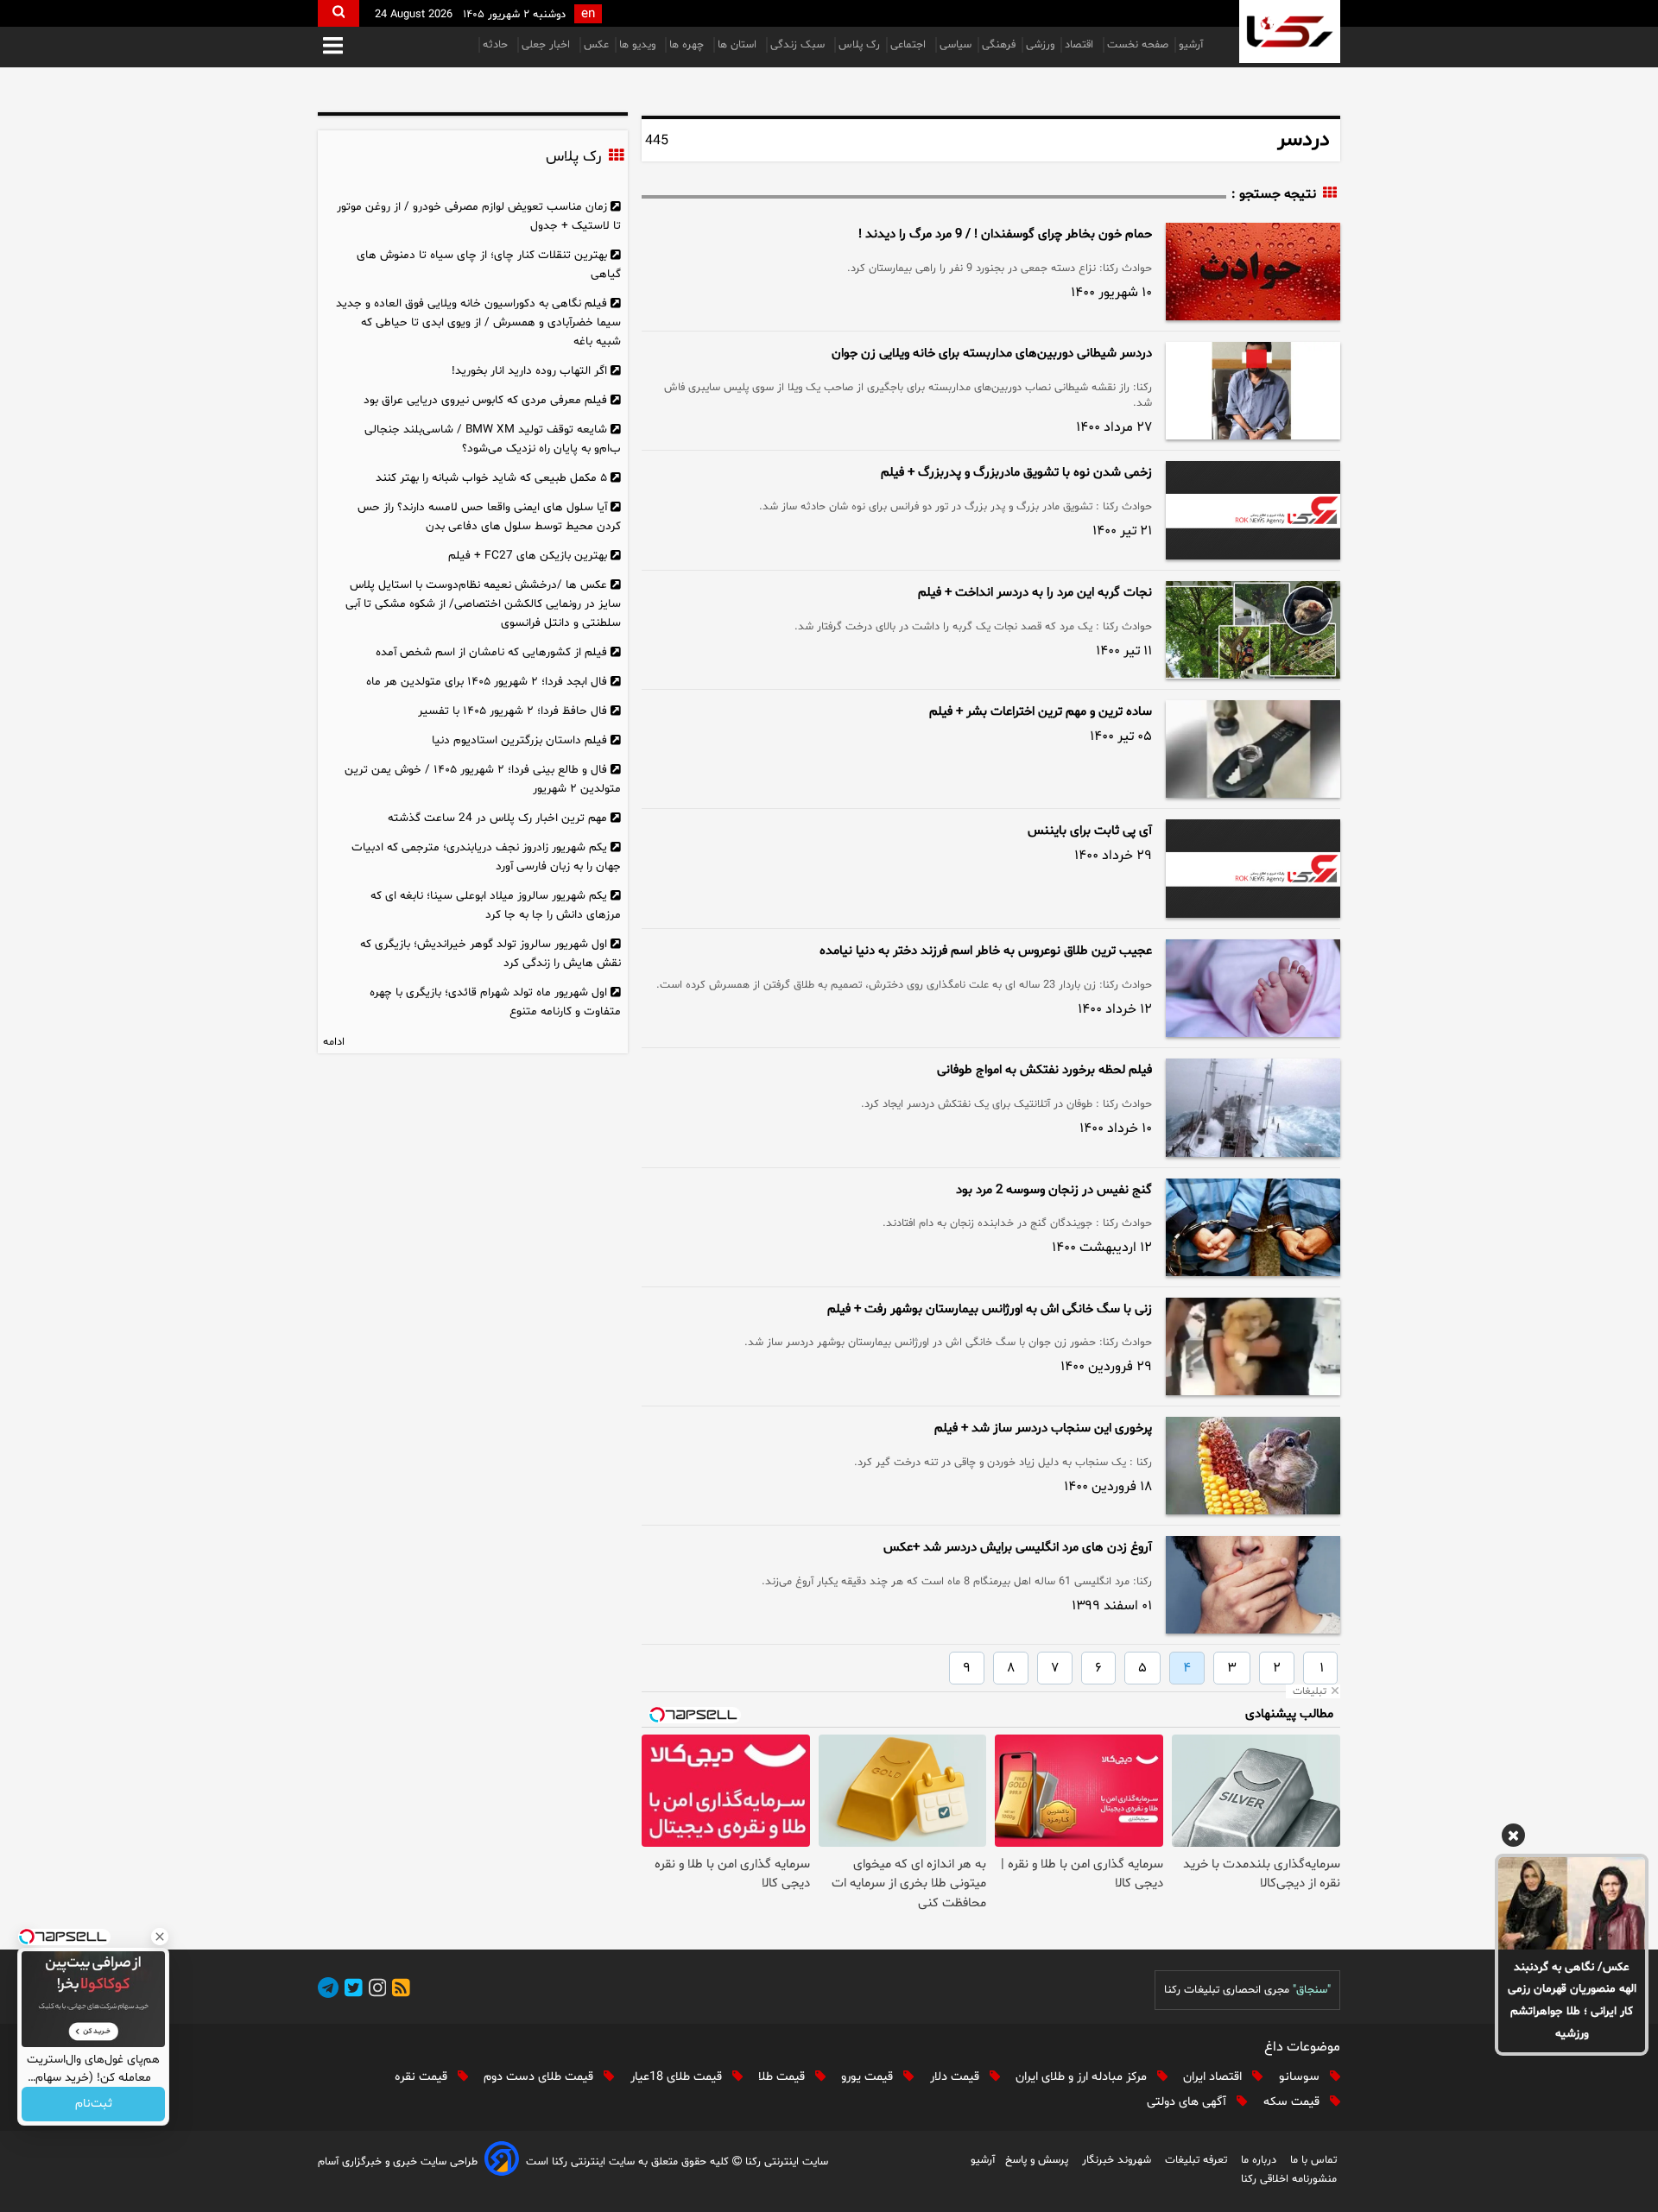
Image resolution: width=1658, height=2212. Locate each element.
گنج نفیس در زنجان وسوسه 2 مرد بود (1054, 1190)
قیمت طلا (783, 2077)
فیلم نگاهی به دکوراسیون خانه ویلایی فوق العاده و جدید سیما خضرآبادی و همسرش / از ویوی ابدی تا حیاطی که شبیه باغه (478, 322)
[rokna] (1290, 32)
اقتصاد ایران (1214, 2077)
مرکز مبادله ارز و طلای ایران (1083, 2077)
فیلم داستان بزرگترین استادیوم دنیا (519, 740)
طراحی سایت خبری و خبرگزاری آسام (398, 2162)
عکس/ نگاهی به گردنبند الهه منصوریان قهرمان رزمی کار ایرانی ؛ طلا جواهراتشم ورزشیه (1572, 2001)
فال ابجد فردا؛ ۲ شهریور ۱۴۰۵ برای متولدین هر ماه (487, 682)
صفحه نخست (1138, 45)
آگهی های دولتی (1188, 2102)
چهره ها (688, 45)
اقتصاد (1081, 45)
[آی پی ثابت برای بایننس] (1253, 869)
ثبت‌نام (94, 2105)
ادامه (334, 1042)
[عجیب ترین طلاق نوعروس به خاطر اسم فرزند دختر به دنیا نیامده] (1253, 988)
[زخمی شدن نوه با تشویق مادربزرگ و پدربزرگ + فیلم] (1253, 510)
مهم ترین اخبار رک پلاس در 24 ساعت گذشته (497, 818)
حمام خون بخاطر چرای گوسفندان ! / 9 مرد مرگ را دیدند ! (1005, 234)
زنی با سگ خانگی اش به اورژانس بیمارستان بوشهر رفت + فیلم (990, 1309)
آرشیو (1191, 45)
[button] (333, 47)
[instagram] (375, 1991)
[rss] (398, 1991)
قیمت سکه (1293, 2102)
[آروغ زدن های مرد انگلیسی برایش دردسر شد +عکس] (1253, 1585)
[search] (339, 13)
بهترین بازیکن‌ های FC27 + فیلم (528, 556)
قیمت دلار (956, 2077)
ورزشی (1040, 45)
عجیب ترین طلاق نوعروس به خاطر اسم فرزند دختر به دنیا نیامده (986, 951)
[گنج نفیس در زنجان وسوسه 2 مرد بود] (1253, 1227)
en (588, 14)
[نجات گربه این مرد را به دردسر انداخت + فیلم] (1253, 630)
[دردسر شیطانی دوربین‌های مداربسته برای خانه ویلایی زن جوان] (1253, 391)
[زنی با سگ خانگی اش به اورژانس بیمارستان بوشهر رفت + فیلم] (1253, 1346)
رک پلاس (859, 45)
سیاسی (956, 45)
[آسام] (502, 2161)
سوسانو (1301, 2077)
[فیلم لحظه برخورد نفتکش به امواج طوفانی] (1253, 1107)
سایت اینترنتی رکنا (785, 2162)
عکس (596, 45)
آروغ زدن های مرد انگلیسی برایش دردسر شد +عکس (1018, 1548)
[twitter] (351, 1991)
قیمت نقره (423, 2077)
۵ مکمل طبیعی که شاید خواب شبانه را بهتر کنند (491, 478)
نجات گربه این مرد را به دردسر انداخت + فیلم (1035, 593)
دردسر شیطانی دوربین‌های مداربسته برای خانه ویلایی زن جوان (992, 354)
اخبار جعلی (547, 45)
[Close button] (160, 1937)
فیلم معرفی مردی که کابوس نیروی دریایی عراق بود (485, 400)
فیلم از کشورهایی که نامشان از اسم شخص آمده (491, 652)
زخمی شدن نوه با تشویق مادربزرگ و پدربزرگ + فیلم (1016, 473)
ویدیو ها (639, 45)
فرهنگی (999, 45)
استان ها (739, 45)
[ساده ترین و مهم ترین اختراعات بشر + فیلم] (1253, 749)
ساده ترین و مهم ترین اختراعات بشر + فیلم (1041, 712)
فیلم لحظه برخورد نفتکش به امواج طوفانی (1044, 1070)
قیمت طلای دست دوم (540, 2077)
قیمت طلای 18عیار (678, 2077)
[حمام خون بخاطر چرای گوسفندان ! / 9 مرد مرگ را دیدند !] (1253, 272)
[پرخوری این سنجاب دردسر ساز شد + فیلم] (1253, 1466)
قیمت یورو (869, 2077)
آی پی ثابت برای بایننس (1090, 831)
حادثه (497, 45)
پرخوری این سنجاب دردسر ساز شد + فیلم (1043, 1428)
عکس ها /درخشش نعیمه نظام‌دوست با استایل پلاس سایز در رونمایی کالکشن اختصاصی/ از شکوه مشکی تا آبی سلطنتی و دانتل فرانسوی (483, 604)
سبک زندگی (799, 45)
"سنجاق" (1312, 1990)
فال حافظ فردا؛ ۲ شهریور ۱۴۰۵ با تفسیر (513, 711)
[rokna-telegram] (328, 1991)
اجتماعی (910, 45)
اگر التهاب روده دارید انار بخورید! (529, 371)
